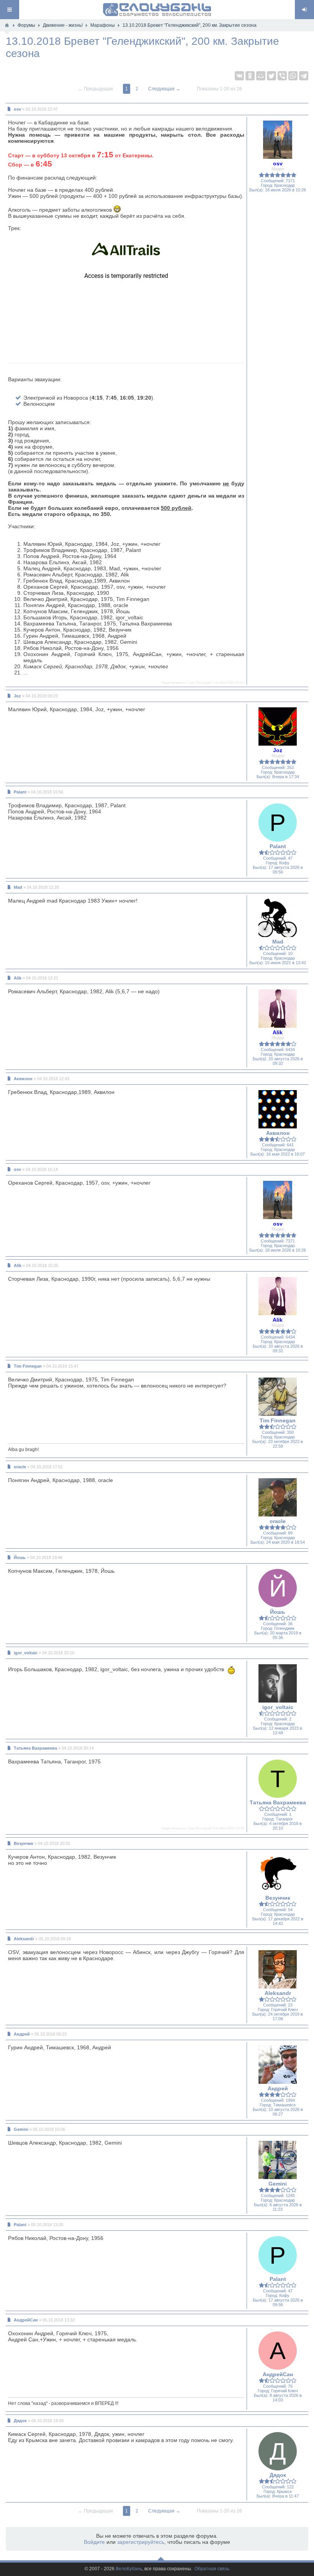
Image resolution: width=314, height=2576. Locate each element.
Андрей (22, 2034)
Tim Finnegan (28, 1366)
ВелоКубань (129, 2569)
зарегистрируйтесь (141, 2542)
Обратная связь (212, 2569)
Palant (20, 792)
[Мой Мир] (261, 76)
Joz (17, 696)
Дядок (20, 2421)
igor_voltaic (26, 1653)
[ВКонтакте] (239, 76)
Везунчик (24, 1843)
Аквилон (23, 1079)
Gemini (21, 2129)
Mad (18, 887)
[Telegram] (304, 76)
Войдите (94, 2542)
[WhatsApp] (293, 76)
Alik (18, 978)
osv (17, 109)
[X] (271, 76)
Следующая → (164, 89)
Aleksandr (24, 1939)
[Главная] (7, 25)
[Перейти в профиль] (278, 139)
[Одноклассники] (250, 76)
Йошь (20, 1557)
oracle (20, 1467)
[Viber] (282, 76)
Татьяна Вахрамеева (35, 1748)
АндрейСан (26, 2320)
